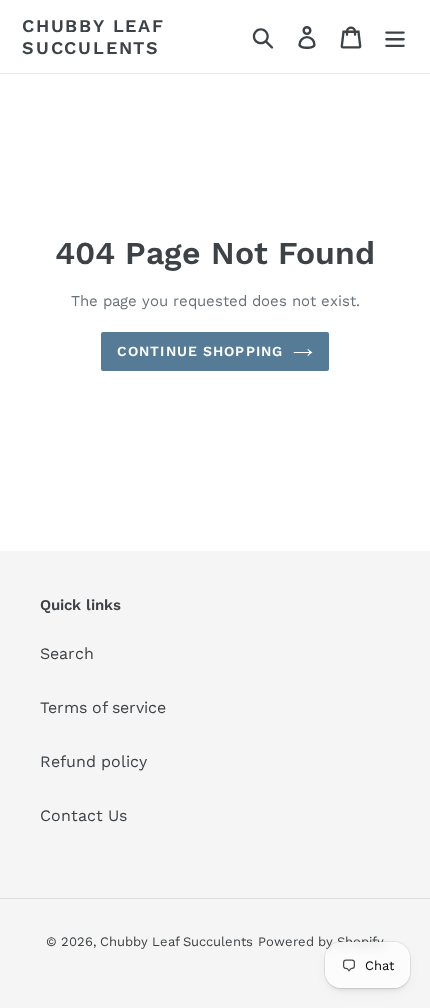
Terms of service (103, 707)
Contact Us (83, 815)
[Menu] (395, 36)
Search (67, 653)
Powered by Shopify (321, 941)
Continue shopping (200, 351)
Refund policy (93, 761)
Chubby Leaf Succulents (93, 36)
